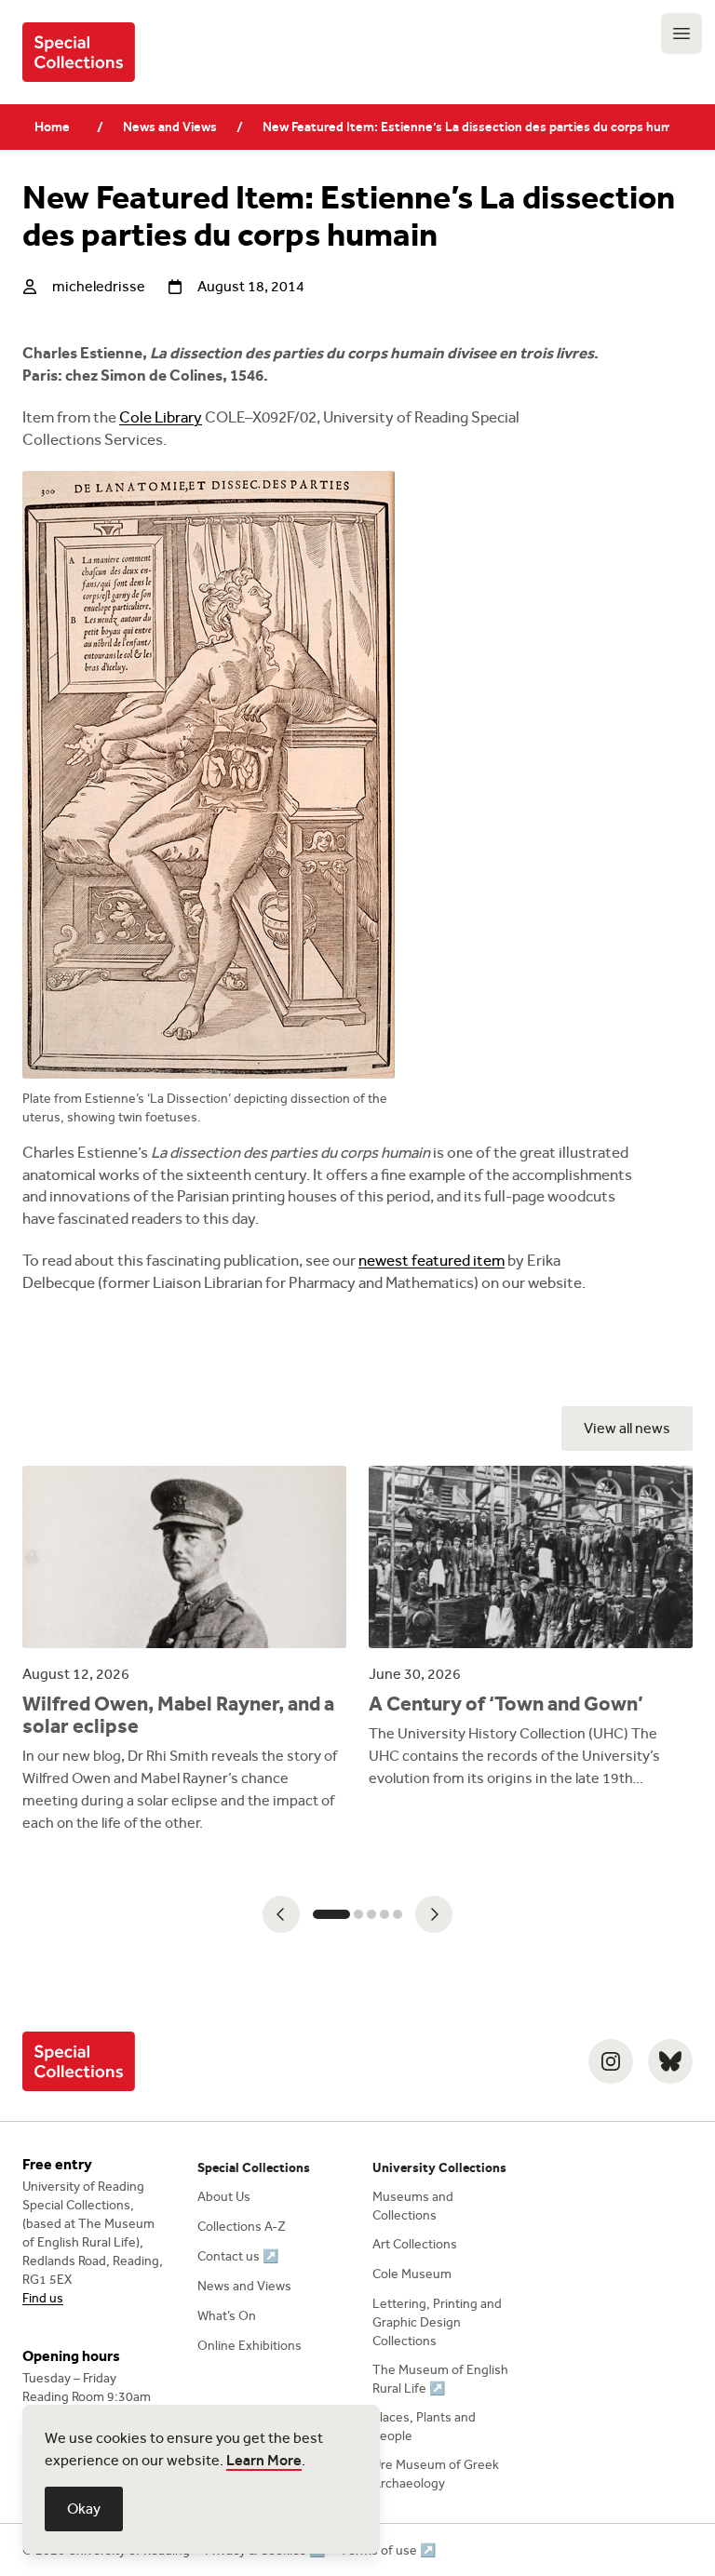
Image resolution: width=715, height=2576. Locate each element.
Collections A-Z (242, 2227)
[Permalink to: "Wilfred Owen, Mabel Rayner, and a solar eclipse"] (184, 1650)
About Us (224, 2197)
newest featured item (432, 1261)
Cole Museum (412, 2274)
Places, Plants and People (424, 2427)
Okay (84, 2509)
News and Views (170, 127)
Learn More (264, 2460)
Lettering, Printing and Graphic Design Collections (437, 2322)
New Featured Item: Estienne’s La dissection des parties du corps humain (466, 127)
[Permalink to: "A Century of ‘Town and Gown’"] (531, 1628)
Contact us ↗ (238, 2256)
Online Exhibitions (250, 2346)
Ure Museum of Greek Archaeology (436, 2474)
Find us (43, 2298)
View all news (627, 1428)
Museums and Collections (413, 2206)
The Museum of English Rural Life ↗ (440, 2379)
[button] (281, 1914)
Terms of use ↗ (388, 2550)
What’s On (227, 2316)
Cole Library (161, 417)
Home (52, 127)
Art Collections (415, 2244)
